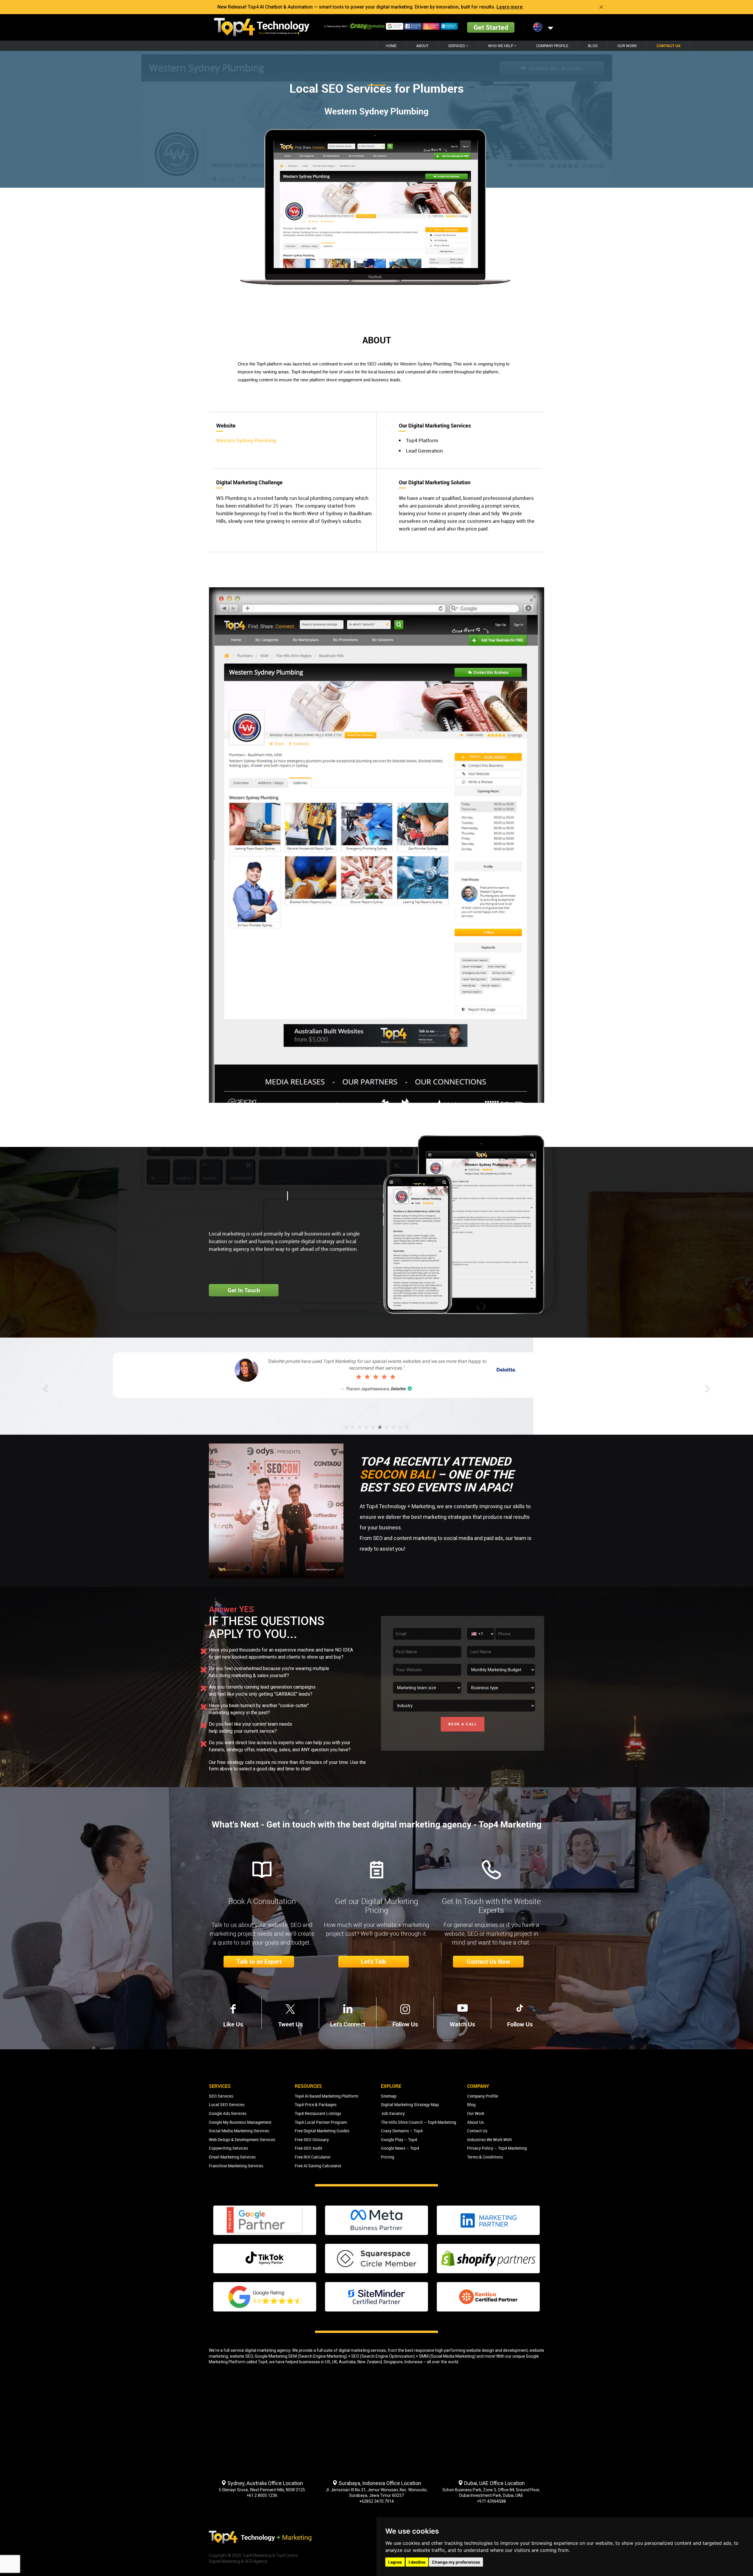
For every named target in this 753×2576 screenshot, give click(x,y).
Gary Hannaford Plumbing (391, 1396)
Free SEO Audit (309, 2148)
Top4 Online (287, 2555)
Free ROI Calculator (313, 2157)
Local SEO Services (227, 2104)
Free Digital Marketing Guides (322, 2131)
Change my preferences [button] (456, 2562)
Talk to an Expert (259, 1962)
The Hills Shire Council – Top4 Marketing (419, 2122)
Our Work (627, 46)
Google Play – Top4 (399, 2140)
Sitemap (389, 2096)
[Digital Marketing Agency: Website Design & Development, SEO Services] (262, 27)
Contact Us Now (488, 1962)
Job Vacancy (393, 2113)
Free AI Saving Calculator (318, 2166)
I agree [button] (395, 2562)
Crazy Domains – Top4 (402, 2131)
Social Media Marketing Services (239, 2131)
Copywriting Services (228, 2148)
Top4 (263, 2362)
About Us (475, 2122)
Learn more (510, 7)
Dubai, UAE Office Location (494, 2483)
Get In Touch (244, 1290)
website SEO (241, 2356)
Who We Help (501, 46)
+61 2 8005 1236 (262, 2495)
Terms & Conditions (485, 2157)
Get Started (491, 27)
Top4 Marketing (257, 2555)
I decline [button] (417, 2562)
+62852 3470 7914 (376, 2501)
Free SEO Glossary (312, 2140)
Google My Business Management (240, 2122)
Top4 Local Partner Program (321, 2122)
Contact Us (668, 46)
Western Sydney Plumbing (246, 440)
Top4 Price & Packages (316, 2104)
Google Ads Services (228, 2113)
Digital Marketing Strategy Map (410, 2104)
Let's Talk (374, 1962)
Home (391, 46)
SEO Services (221, 2096)
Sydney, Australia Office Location (265, 2483)
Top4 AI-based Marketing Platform (326, 2096)
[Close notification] (601, 7)
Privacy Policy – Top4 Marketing (497, 2148)
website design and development (497, 2350)
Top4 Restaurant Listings (318, 2113)
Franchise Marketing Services (236, 2166)
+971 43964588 (491, 2501)
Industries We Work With (489, 2140)
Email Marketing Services (232, 2157)
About (422, 46)
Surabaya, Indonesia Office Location (379, 2483)
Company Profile (552, 46)
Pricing (388, 2157)
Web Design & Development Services (242, 2140)
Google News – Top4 (400, 2148)
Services (457, 46)
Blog (593, 46)
